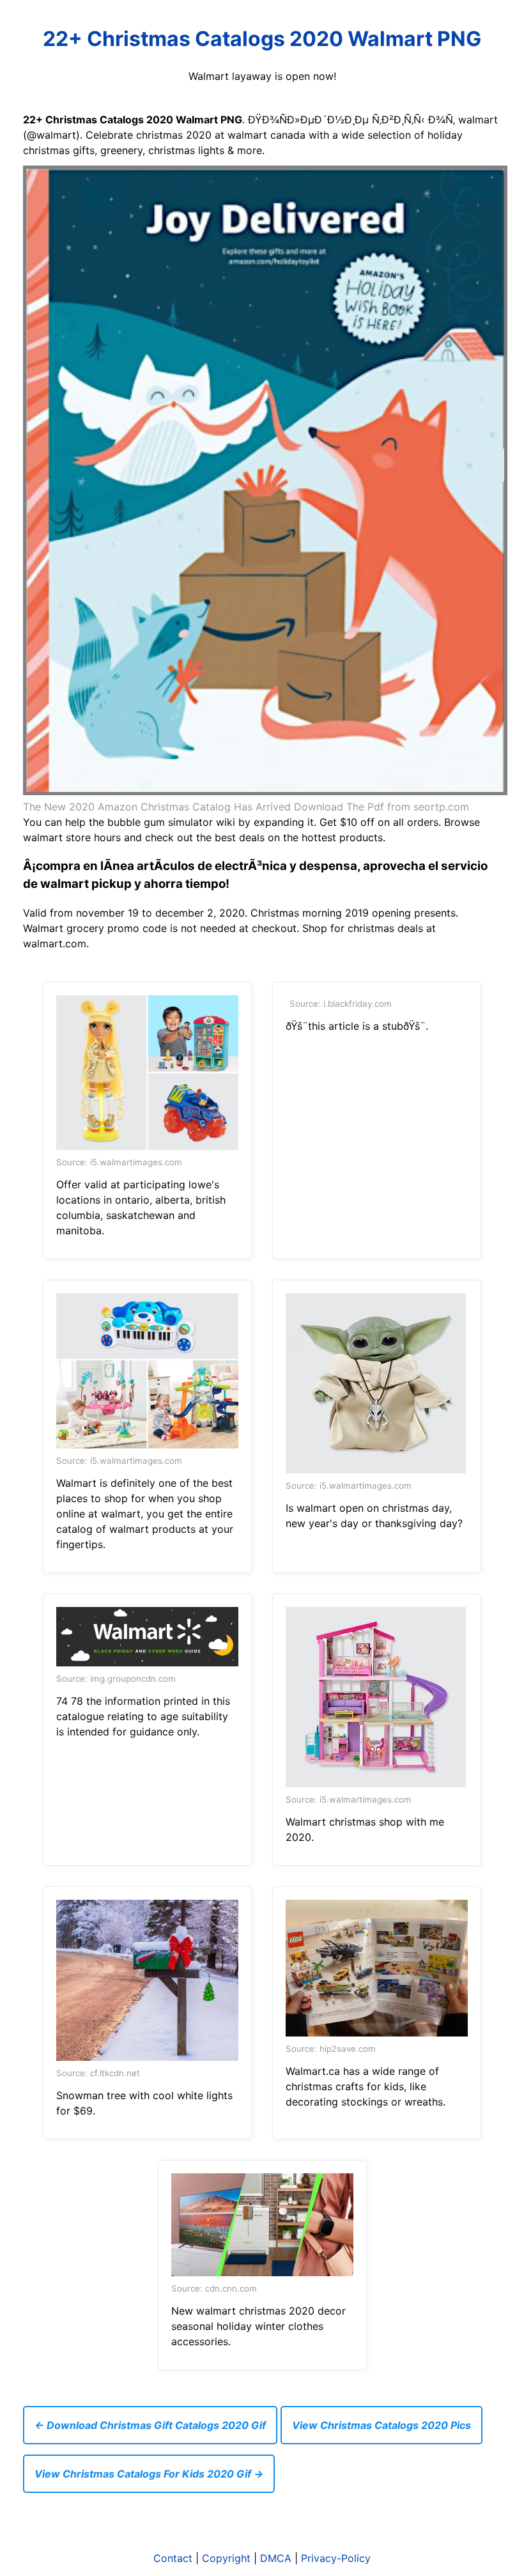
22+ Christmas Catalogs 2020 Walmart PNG (262, 39)
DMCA (276, 2558)
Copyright (226, 2558)
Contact (173, 2558)
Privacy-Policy (336, 2558)
